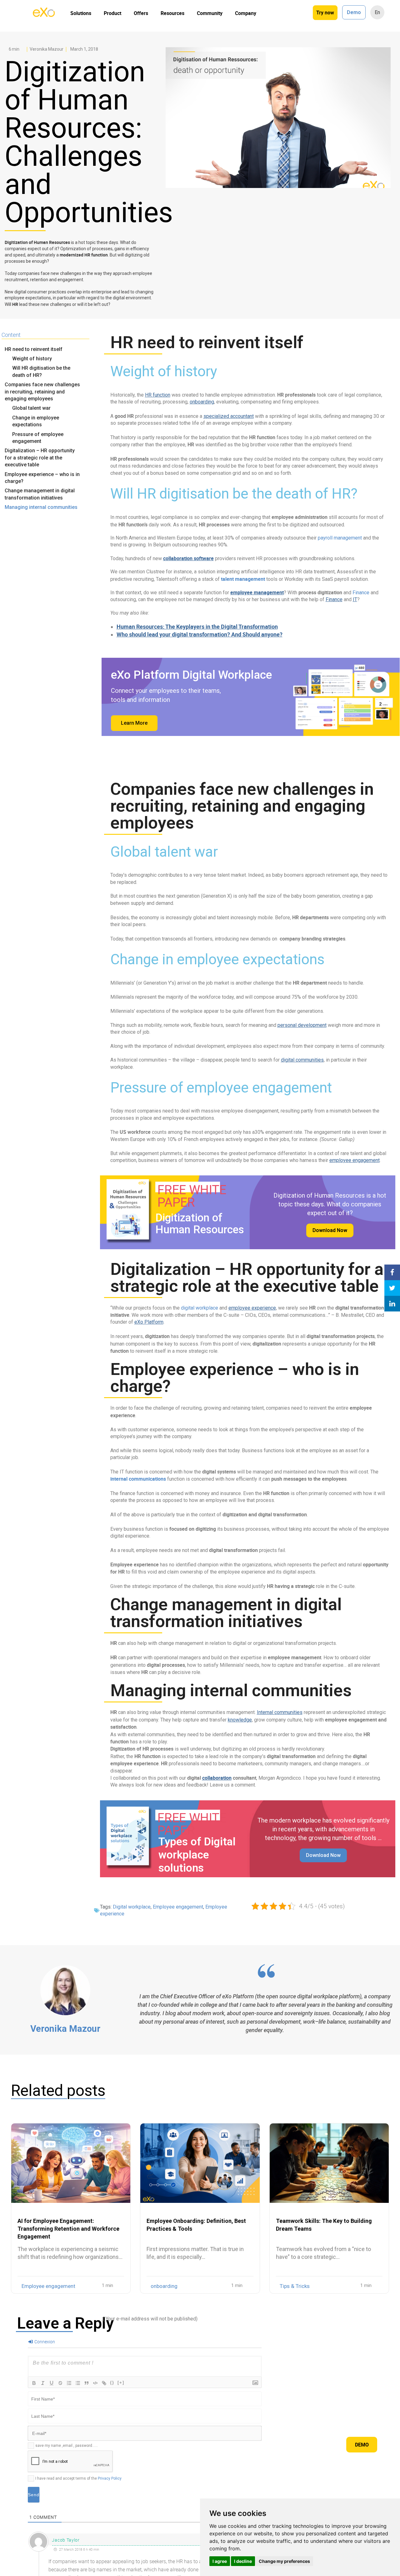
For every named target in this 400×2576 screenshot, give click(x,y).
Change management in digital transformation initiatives (40, 494)
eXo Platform (149, 1322)
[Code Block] (95, 2383)
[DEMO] (392, 80)
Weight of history (32, 359)
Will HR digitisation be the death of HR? (41, 371)
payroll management (340, 538)
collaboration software (188, 558)
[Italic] (43, 2383)
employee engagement (355, 1160)
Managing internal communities (41, 507)
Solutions (81, 13)
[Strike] (60, 2383)
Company (246, 13)
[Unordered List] (78, 2383)
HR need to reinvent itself (34, 349)
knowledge (240, 1720)
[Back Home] (44, 15)
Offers (141, 13)
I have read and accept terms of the (78, 2478)
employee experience (252, 1308)
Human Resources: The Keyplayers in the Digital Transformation (197, 626)
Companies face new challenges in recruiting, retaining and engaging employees (42, 392)
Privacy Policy (110, 2478)
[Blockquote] (87, 2383)
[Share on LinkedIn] (392, 1304)
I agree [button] (220, 2561)
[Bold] (34, 2383)
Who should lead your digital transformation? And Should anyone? (200, 634)
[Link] (104, 2383)
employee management (257, 592)
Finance (361, 593)
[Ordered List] (69, 2383)
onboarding (202, 402)
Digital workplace (132, 1907)
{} (112, 2383)
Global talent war (31, 408)
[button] (330, 1230)
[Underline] (52, 2383)
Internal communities (280, 1712)
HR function (158, 395)
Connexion (44, 2342)
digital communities (302, 1060)
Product (112, 13)
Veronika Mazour (65, 2029)
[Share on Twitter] (392, 1288)
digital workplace (200, 1308)
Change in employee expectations (36, 421)
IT (355, 599)
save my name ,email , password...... (67, 2446)
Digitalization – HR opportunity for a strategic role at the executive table (40, 458)
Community (210, 13)
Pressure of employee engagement (38, 438)
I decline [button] (243, 2561)
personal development (302, 1025)
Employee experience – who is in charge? (42, 478)
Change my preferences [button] (284, 2561)
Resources (172, 13)
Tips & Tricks (295, 2286)
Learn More (134, 723)
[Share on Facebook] (392, 1272)
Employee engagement (178, 1907)
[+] (121, 2383)
